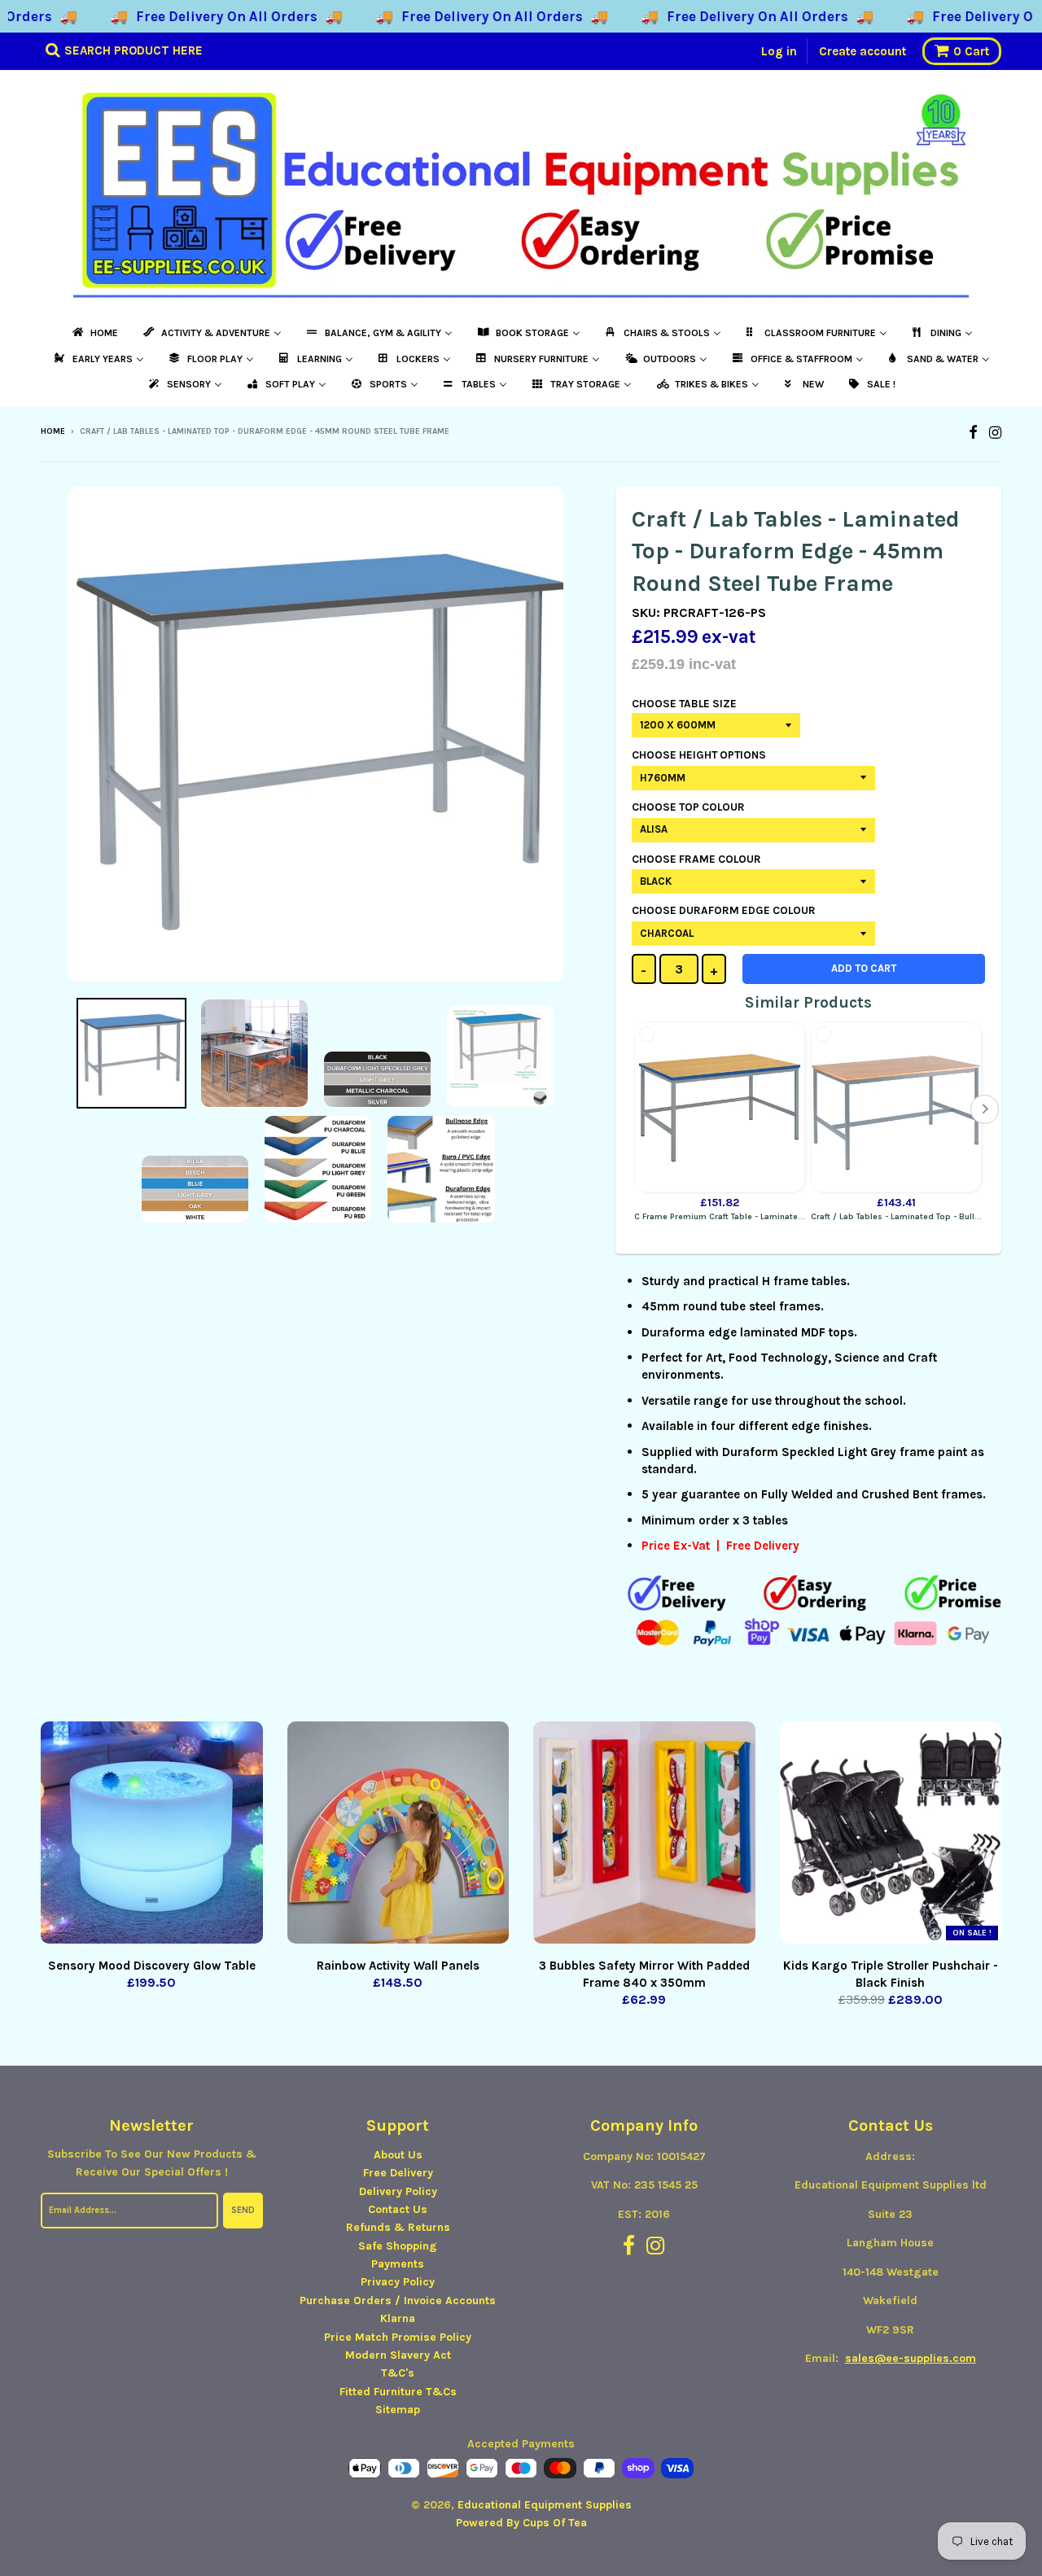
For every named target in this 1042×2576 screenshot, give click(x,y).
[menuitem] (94, 333)
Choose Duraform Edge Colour (724, 910)
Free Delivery (398, 2173)
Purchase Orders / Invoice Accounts (398, 2300)
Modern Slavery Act (398, 2355)
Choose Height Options (699, 755)
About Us (398, 2155)
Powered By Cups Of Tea (521, 2523)
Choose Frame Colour (696, 859)
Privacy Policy (398, 2282)
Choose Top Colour (688, 807)
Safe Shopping (398, 2246)
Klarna (398, 2318)
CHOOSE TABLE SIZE (684, 704)
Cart (971, 51)
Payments (398, 2264)
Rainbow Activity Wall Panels (398, 1966)
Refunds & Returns (398, 2227)
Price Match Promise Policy (398, 2337)
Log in (779, 51)
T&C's (398, 2373)
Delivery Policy (398, 2191)
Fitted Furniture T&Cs (398, 2392)
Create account (862, 51)
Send (243, 2210)
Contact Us (398, 2209)
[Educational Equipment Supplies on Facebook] (973, 433)
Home (53, 431)
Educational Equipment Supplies (545, 2505)
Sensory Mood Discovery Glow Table (152, 1966)
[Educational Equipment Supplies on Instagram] (995, 433)
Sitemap (398, 2410)
